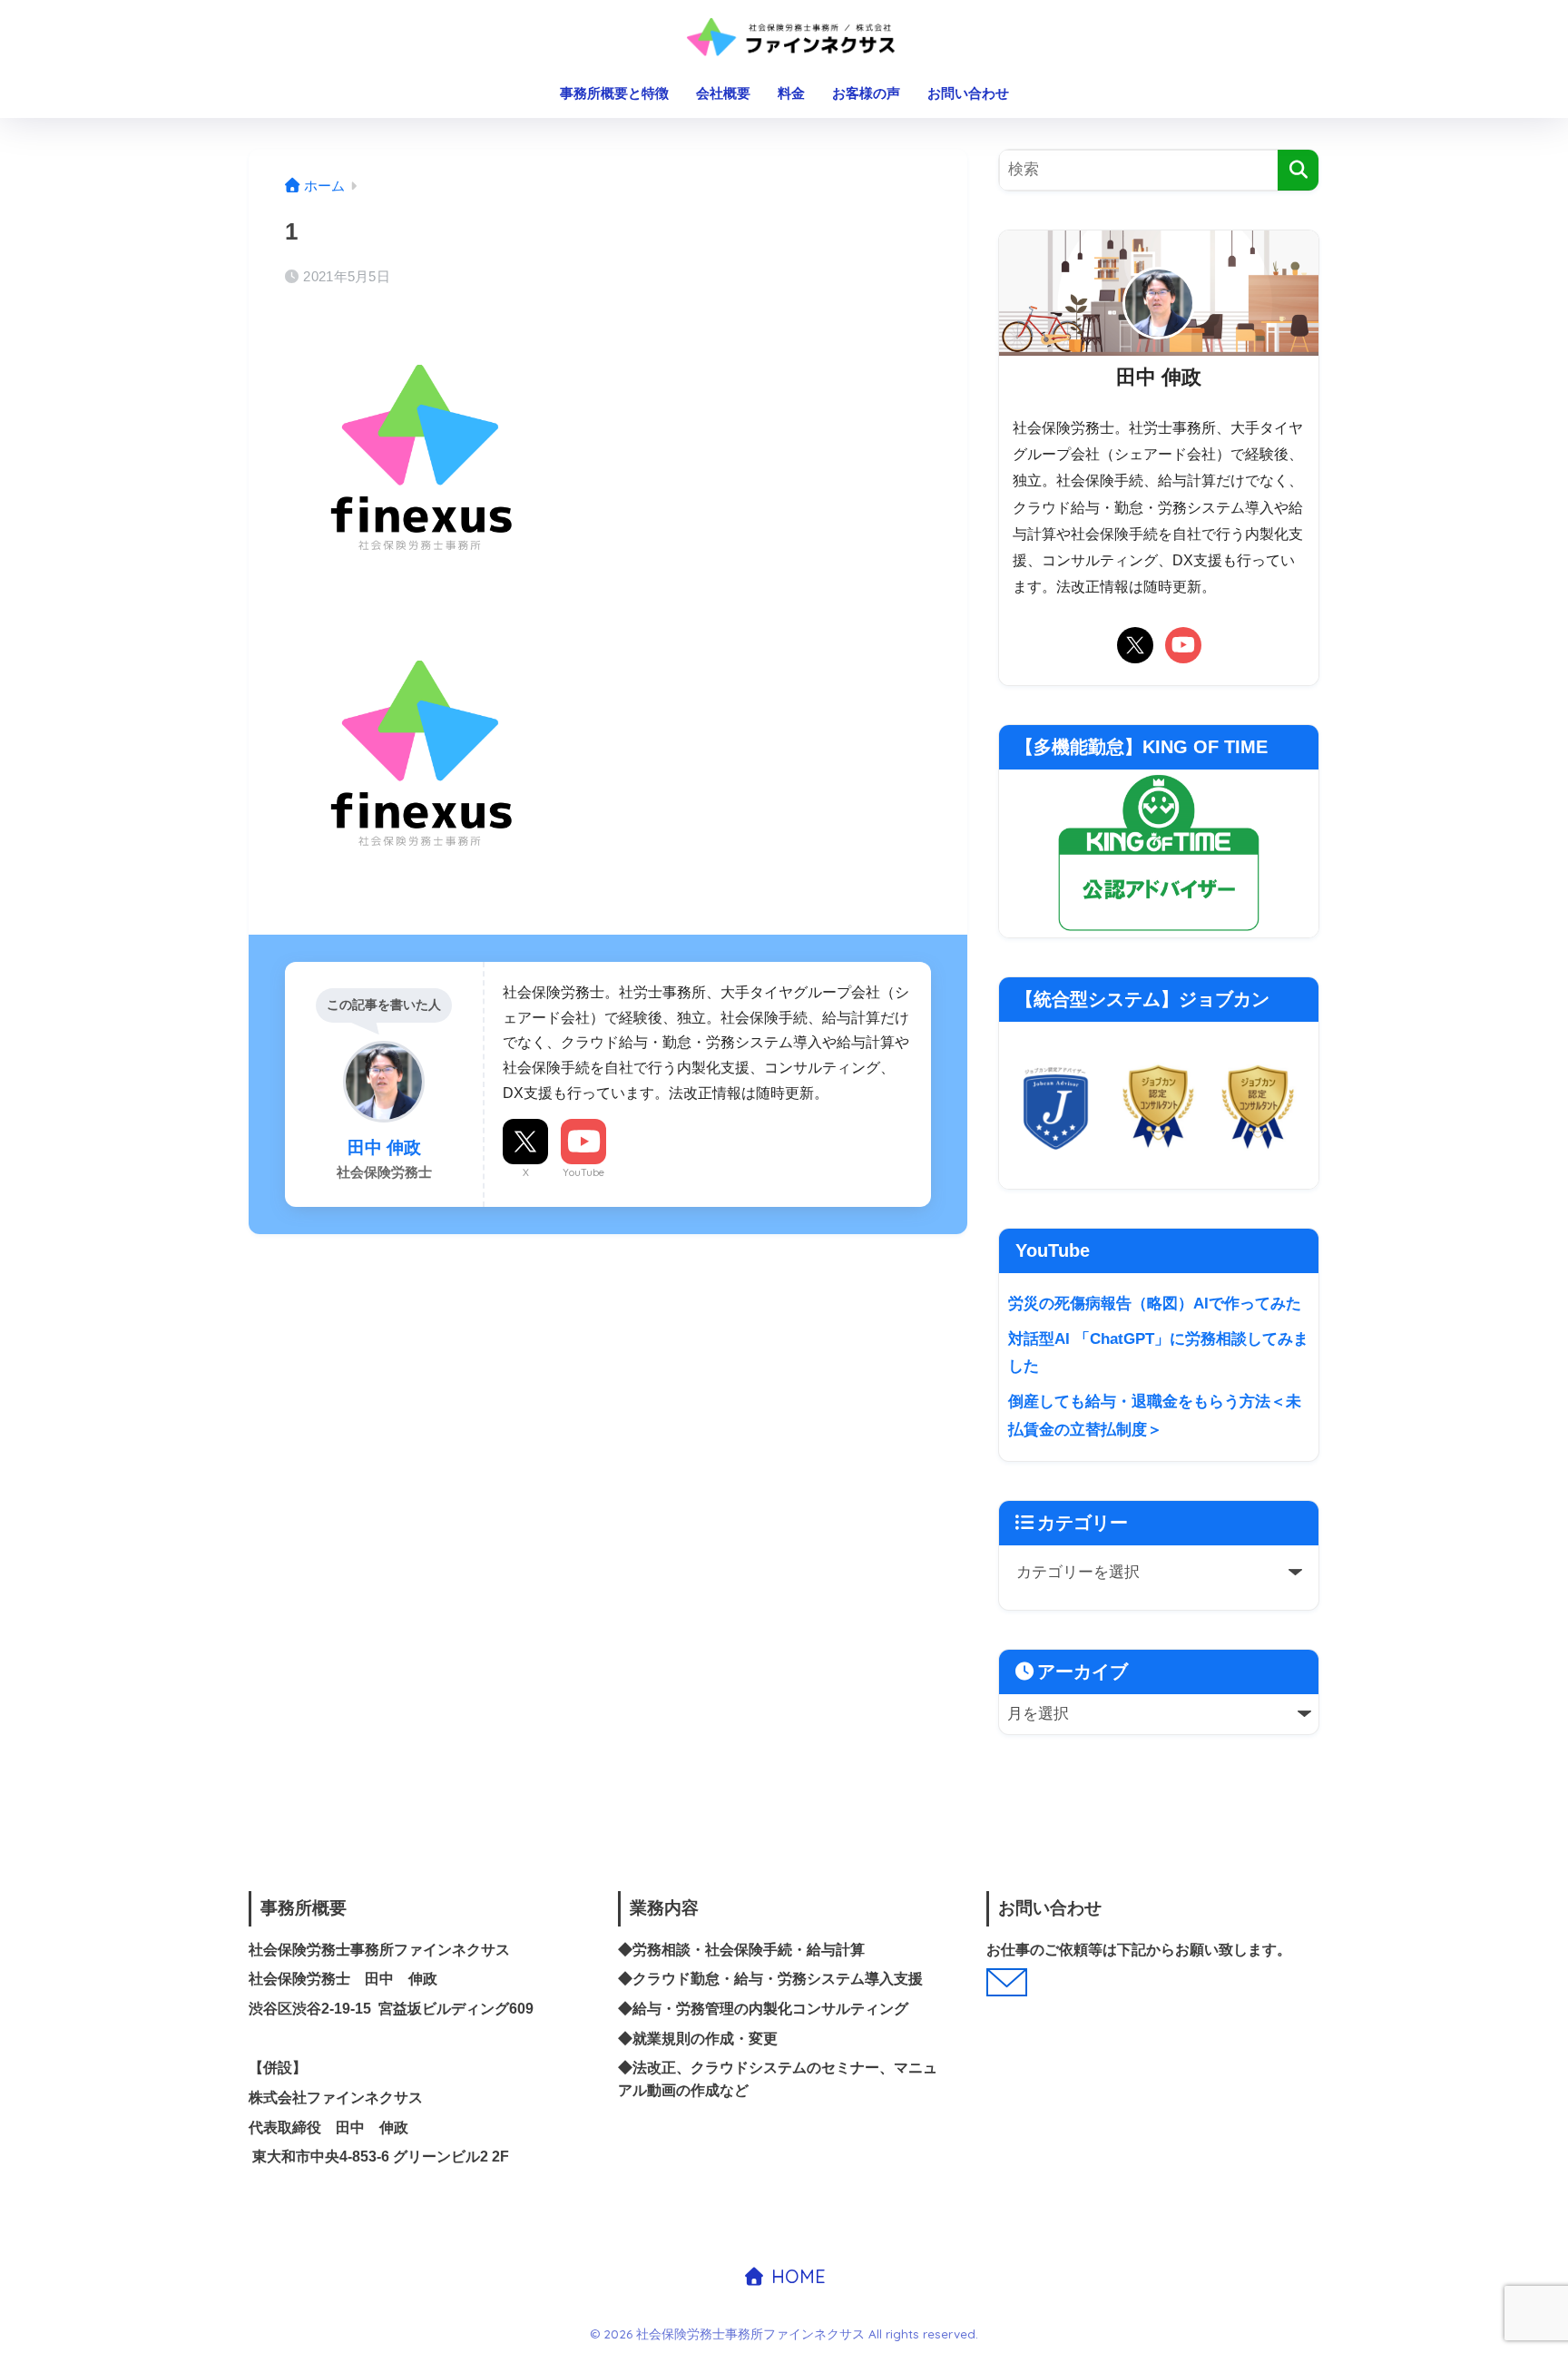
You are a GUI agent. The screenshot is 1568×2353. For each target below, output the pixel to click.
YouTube (583, 1172)
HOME (796, 2276)
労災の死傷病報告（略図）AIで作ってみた (1155, 1304)
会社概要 (723, 93)
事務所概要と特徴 (614, 93)
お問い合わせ (968, 93)
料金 (791, 93)
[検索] (1298, 170)
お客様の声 (866, 93)
